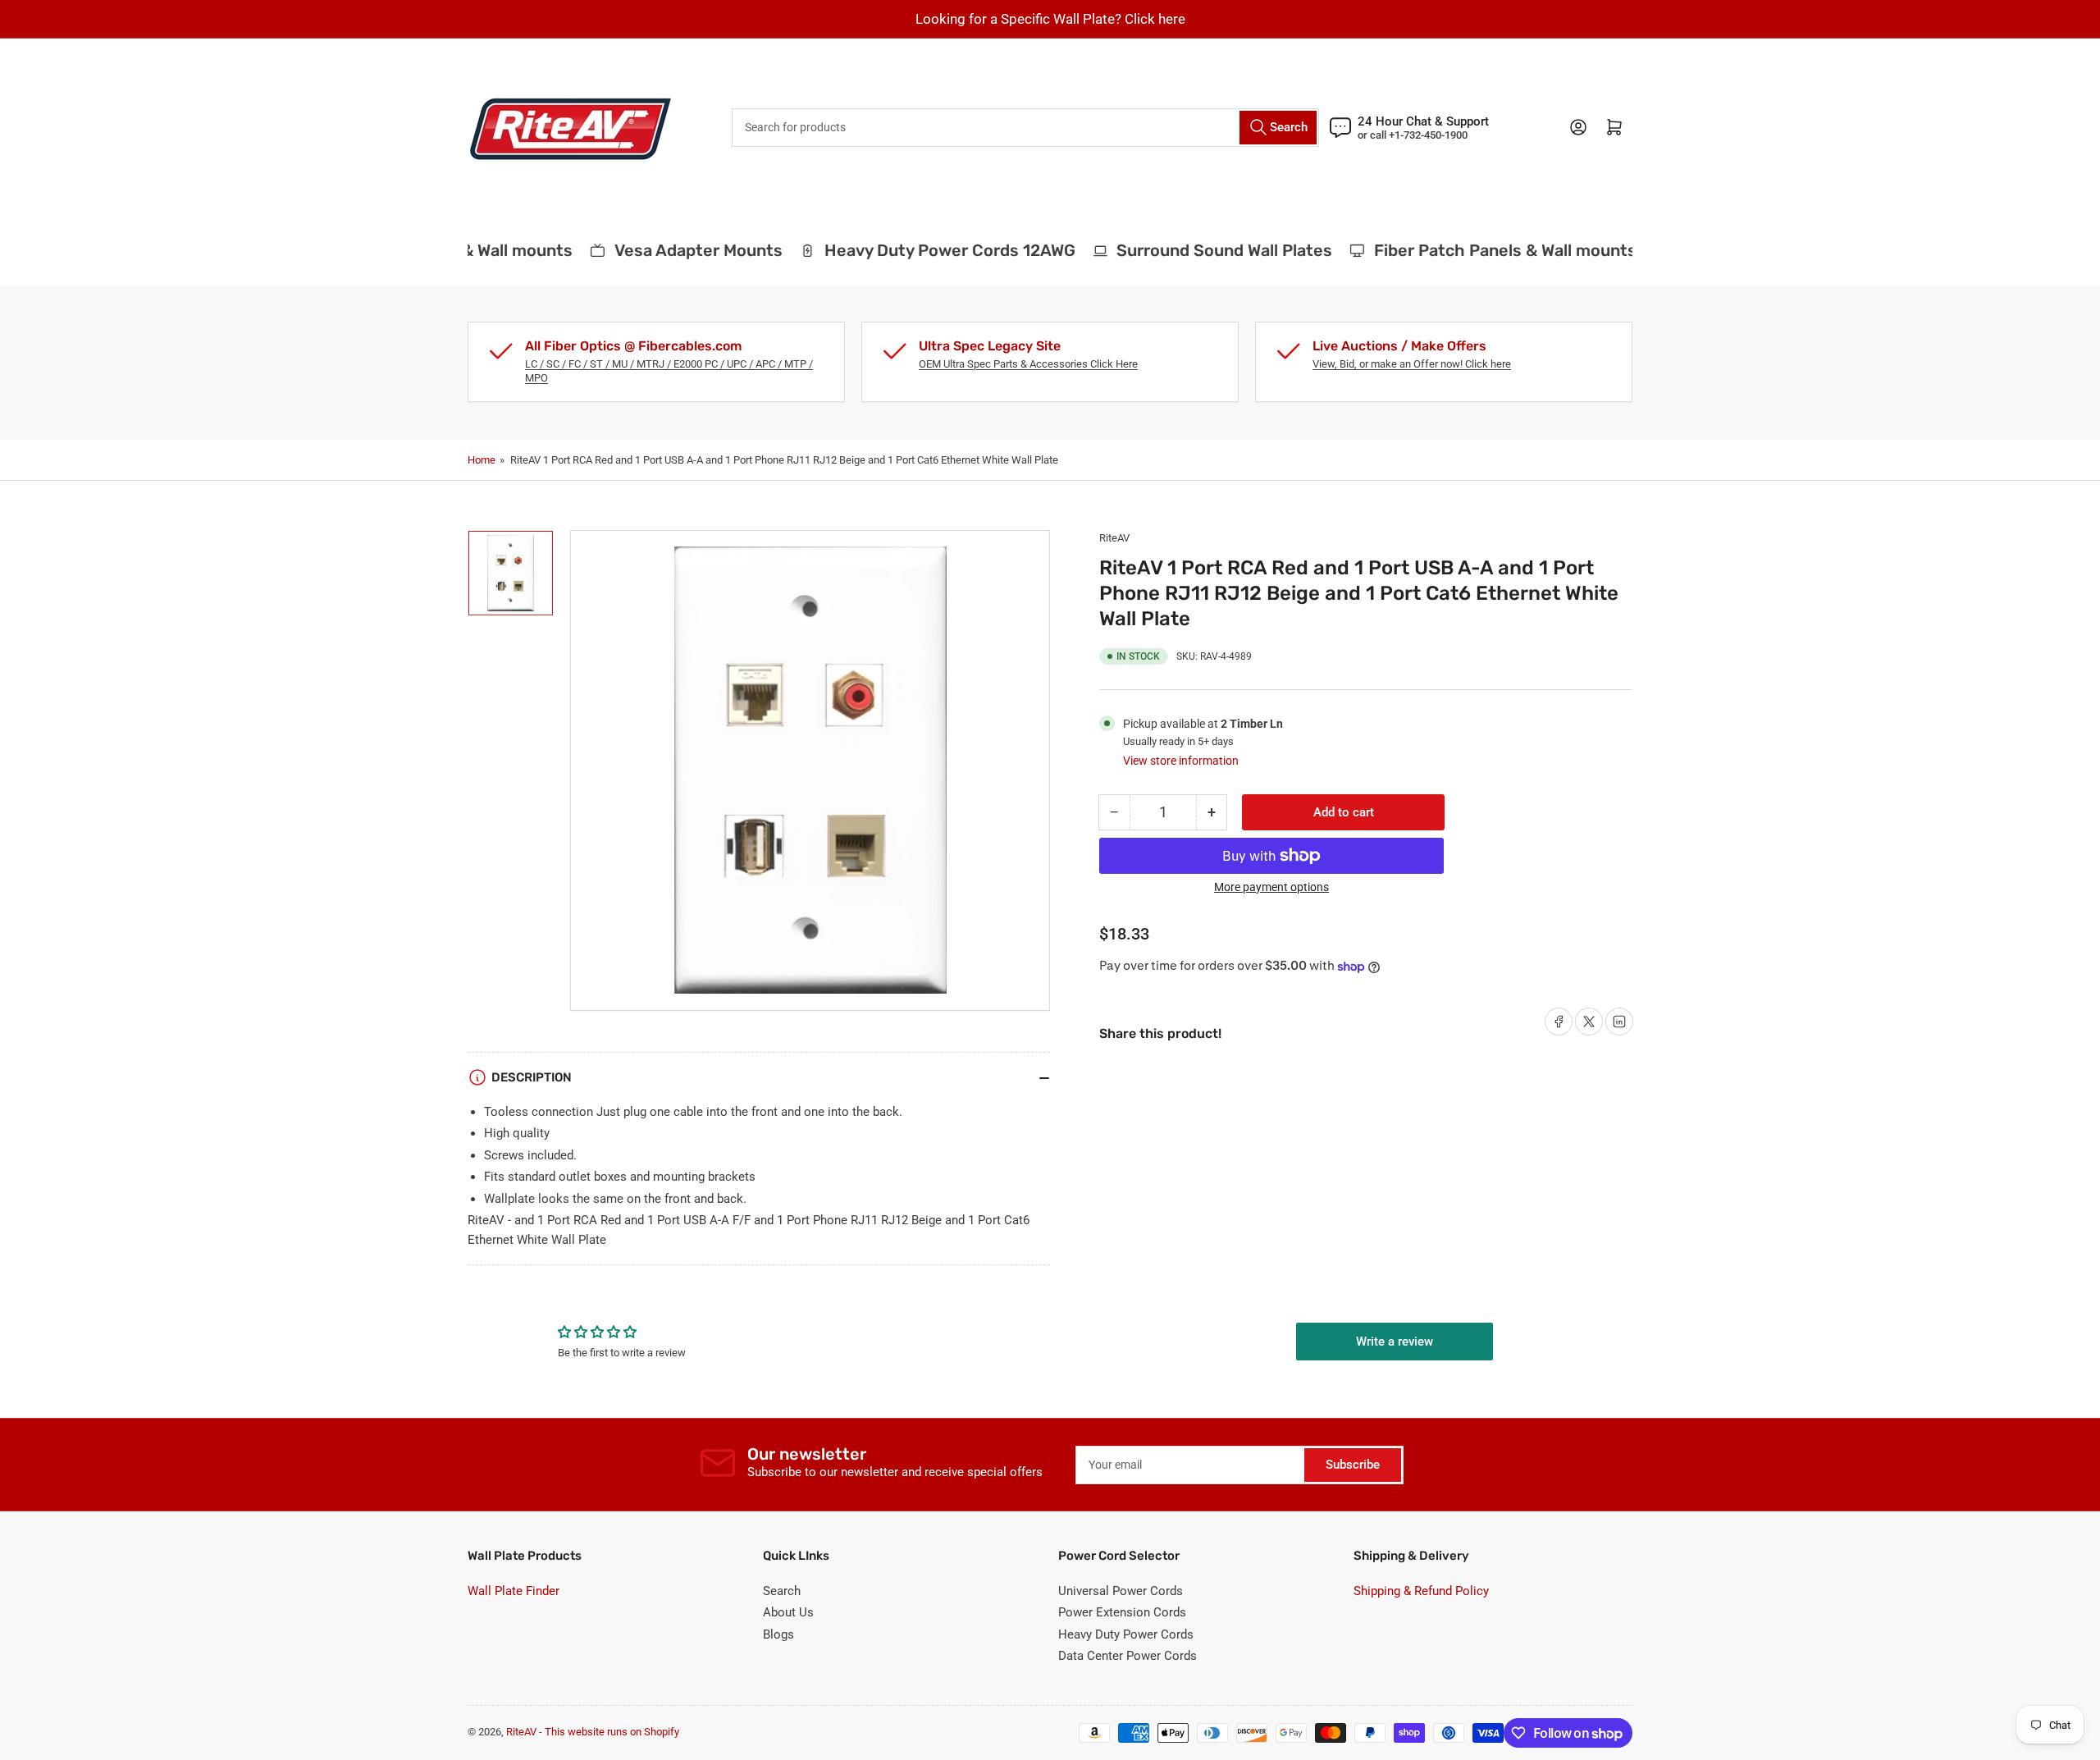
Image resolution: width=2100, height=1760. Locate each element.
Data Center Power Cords (1128, 1656)
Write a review (1395, 1342)
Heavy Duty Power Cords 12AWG (931, 250)
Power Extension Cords (1122, 1612)
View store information (1181, 761)
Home (482, 460)
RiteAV (1114, 538)
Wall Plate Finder (514, 1591)
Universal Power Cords (1121, 1591)
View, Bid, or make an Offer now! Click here (1412, 364)
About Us (788, 1612)
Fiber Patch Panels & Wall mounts (1487, 250)
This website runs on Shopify (612, 1732)
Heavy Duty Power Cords (1126, 1634)
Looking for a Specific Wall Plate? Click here (1050, 19)
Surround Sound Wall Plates (1206, 250)
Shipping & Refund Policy (1421, 1591)
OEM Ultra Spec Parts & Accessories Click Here (1028, 364)
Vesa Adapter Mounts (680, 250)
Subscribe (1353, 1465)
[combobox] (1025, 128)
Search (782, 1591)
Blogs (778, 1634)
